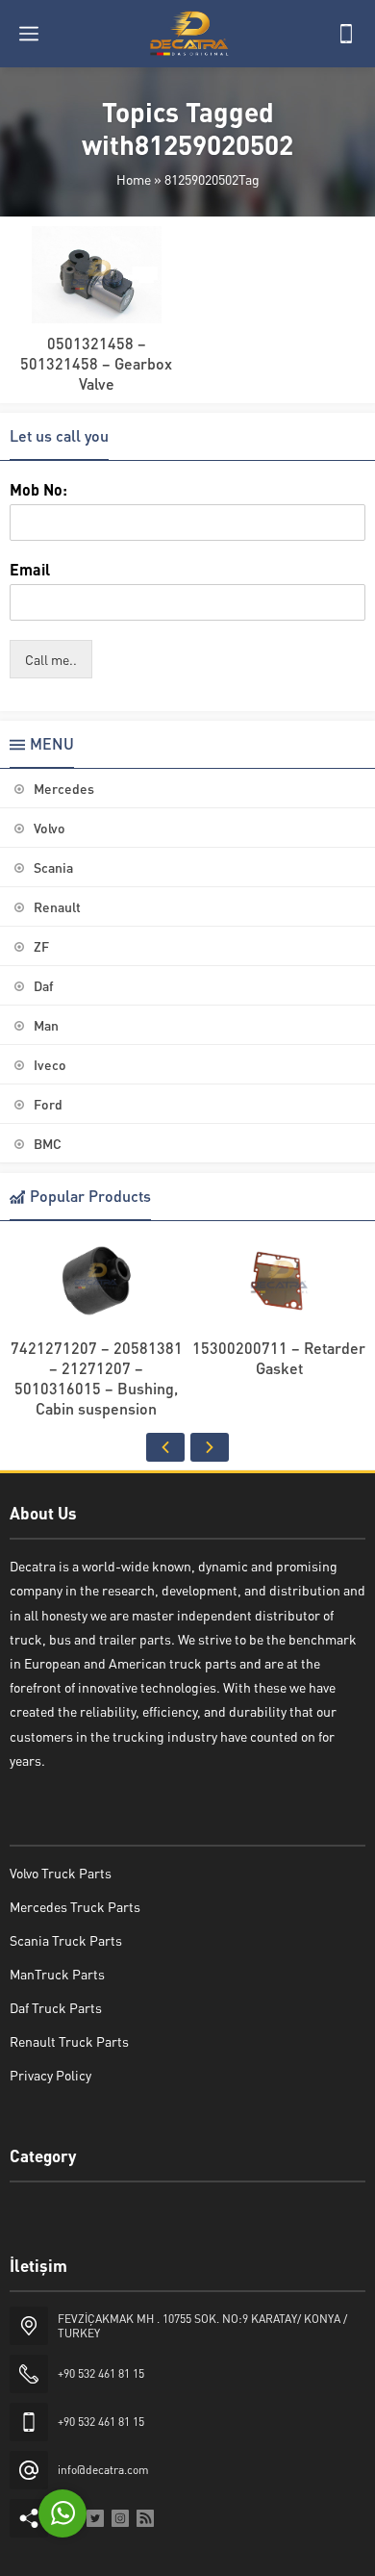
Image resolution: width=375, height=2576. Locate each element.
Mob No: (38, 490)
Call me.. (51, 659)
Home (134, 179)
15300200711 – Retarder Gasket (279, 1358)
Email (30, 570)
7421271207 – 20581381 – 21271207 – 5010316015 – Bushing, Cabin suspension (97, 1378)
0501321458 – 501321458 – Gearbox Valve (96, 363)
